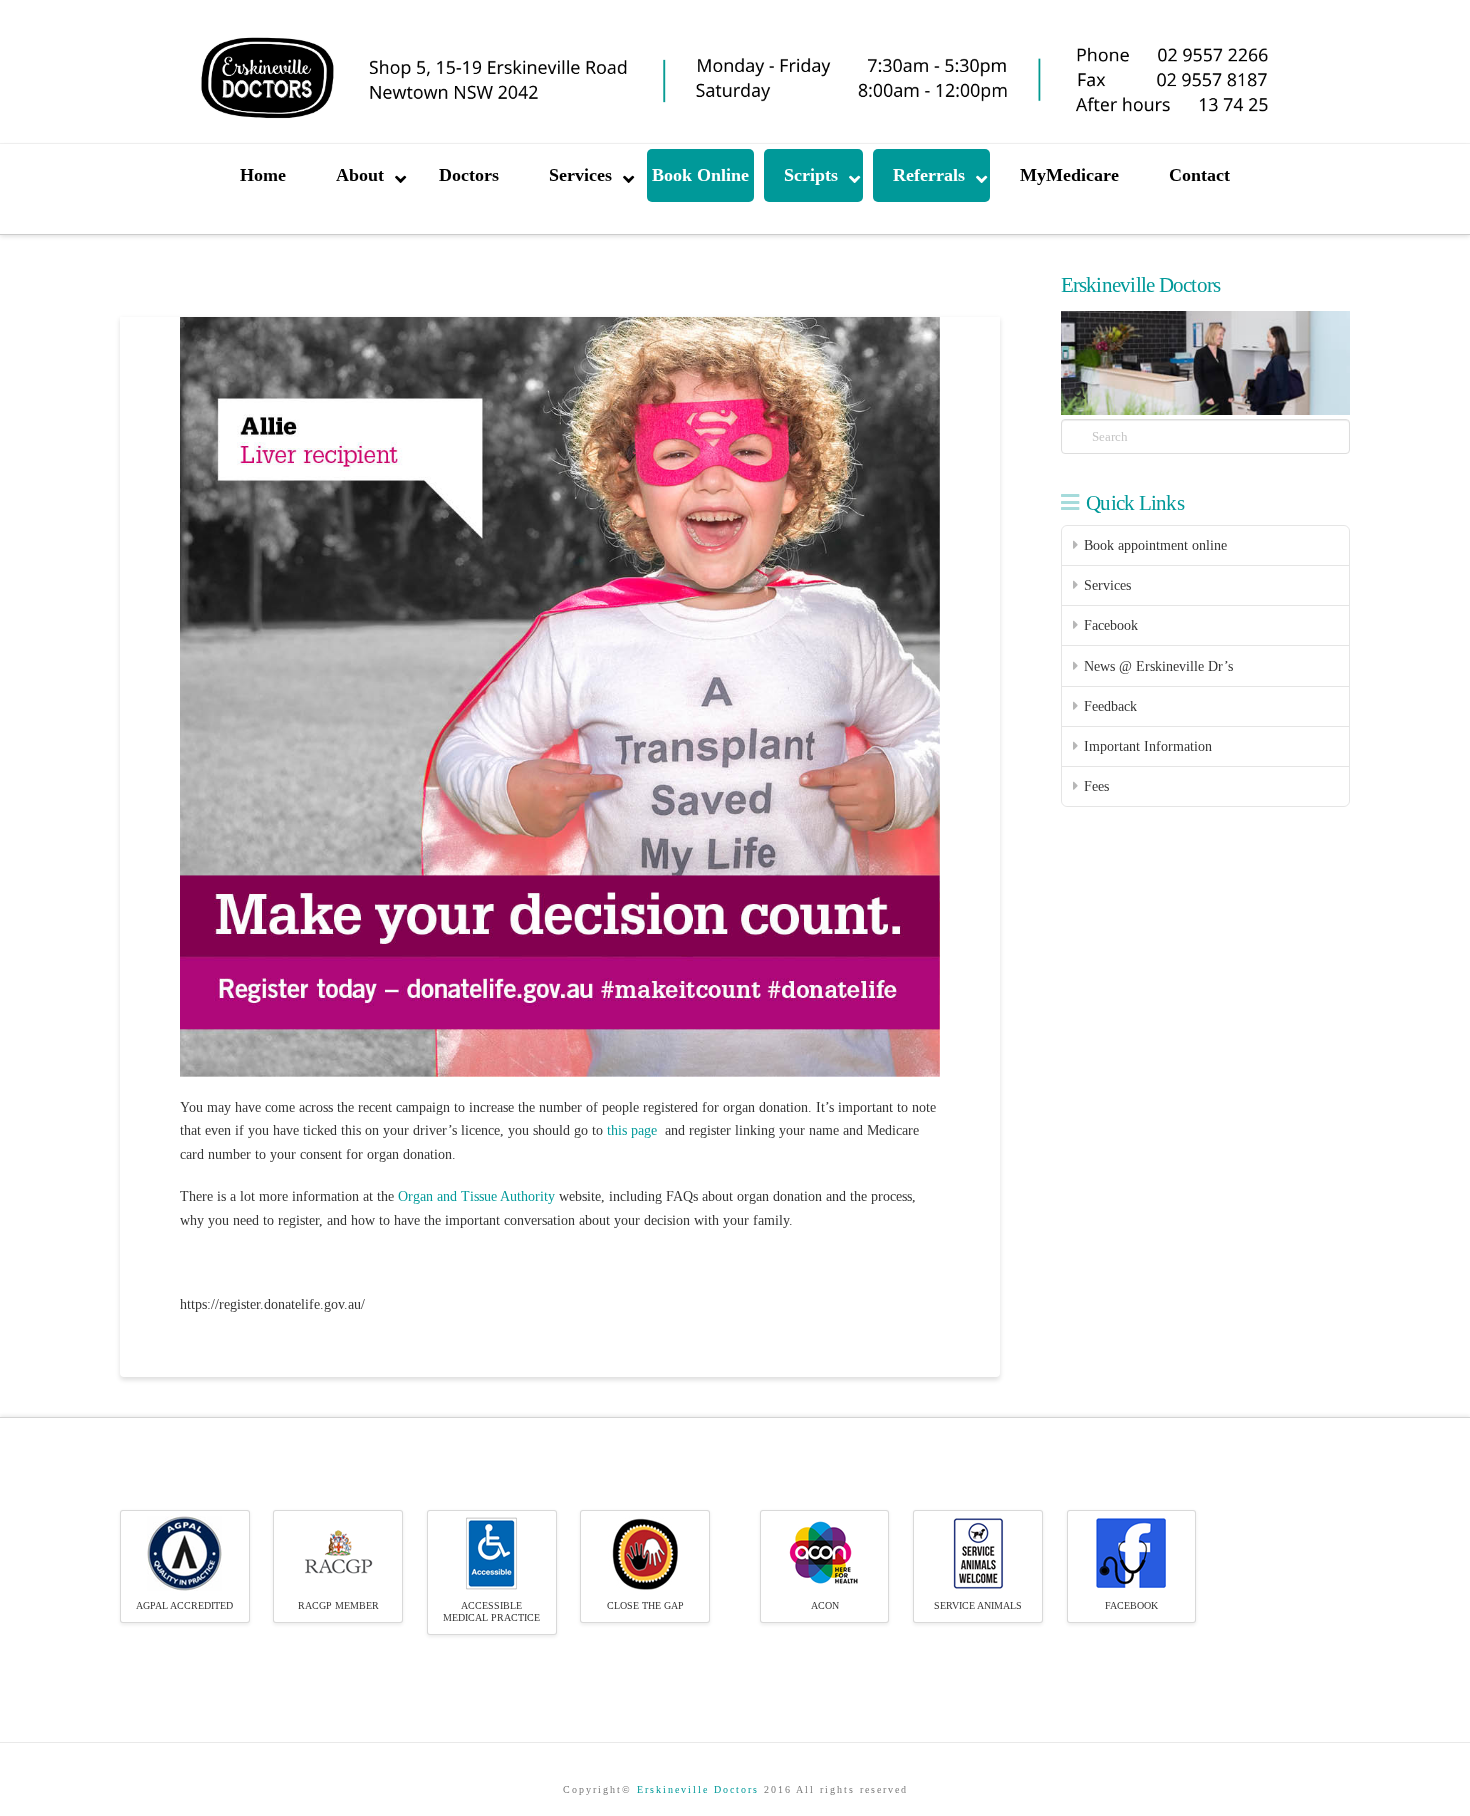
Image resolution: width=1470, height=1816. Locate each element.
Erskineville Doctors (698, 1789)
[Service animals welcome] (978, 1552)
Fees (1096, 786)
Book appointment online (1155, 545)
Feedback (1110, 706)
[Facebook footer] (1131, 1552)
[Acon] (824, 1552)
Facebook (1111, 625)
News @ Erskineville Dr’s (1158, 666)
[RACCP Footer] (338, 1552)
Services (1107, 585)
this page (632, 1130)
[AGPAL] (184, 1552)
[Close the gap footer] (645, 1552)
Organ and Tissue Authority (476, 1196)
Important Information (1148, 746)
